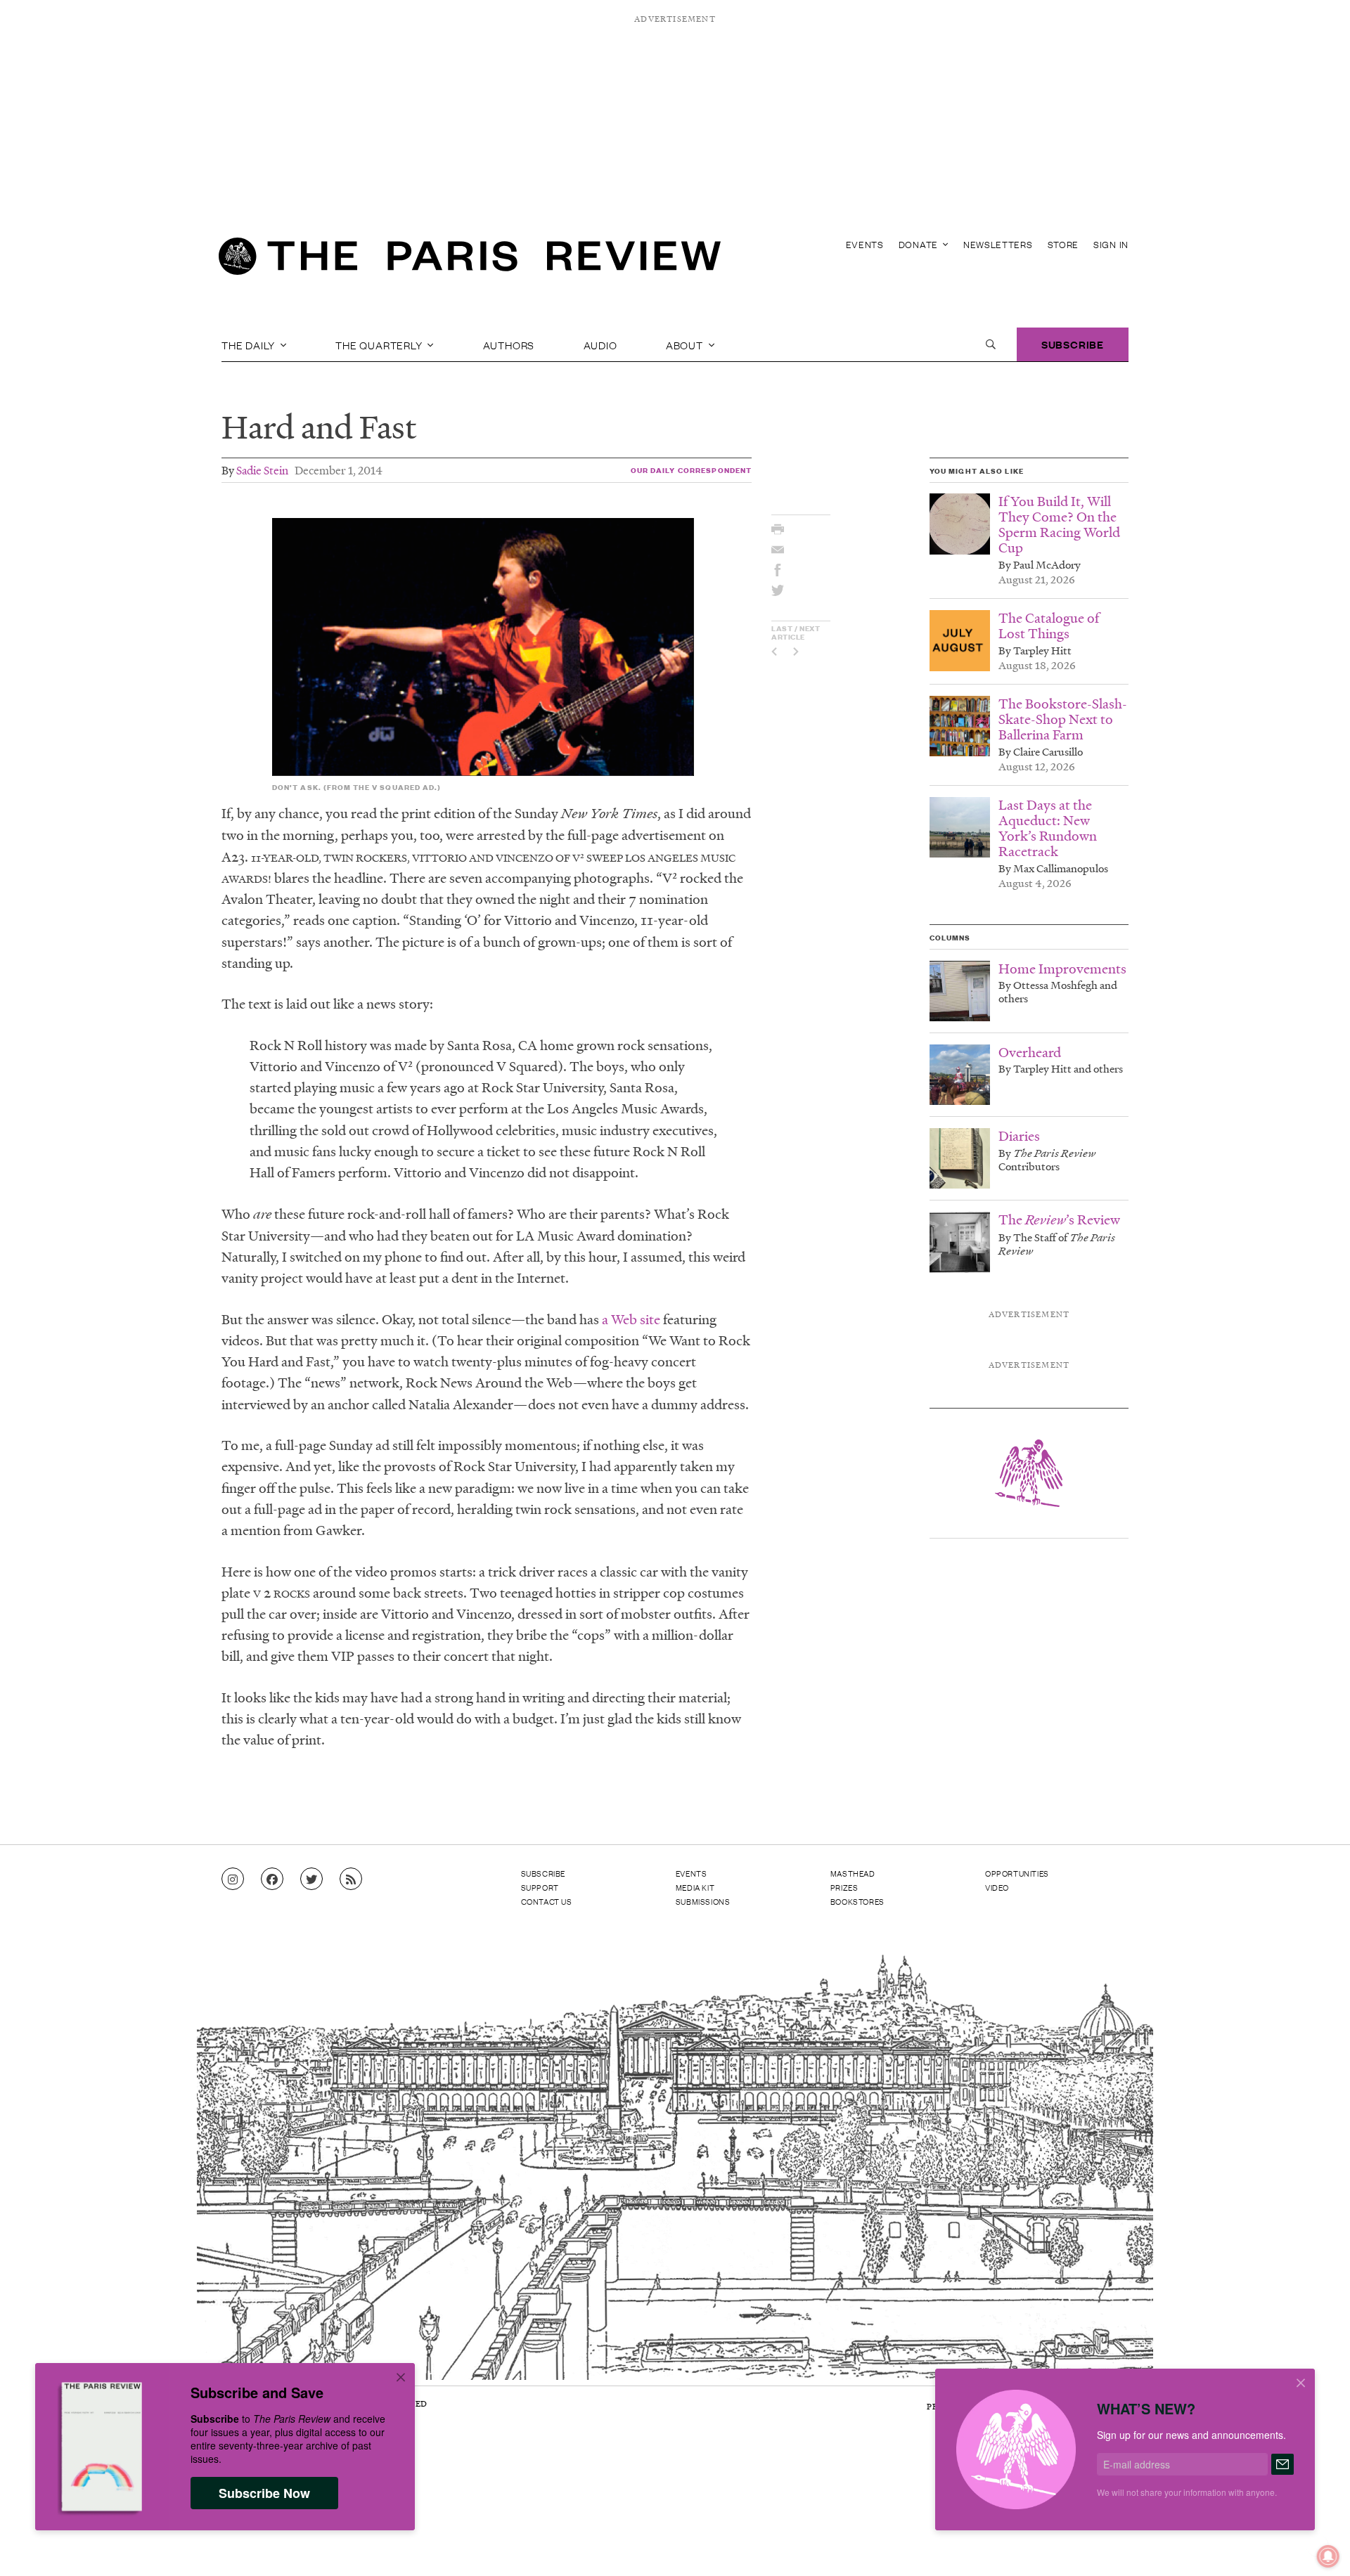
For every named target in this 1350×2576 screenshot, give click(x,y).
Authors (509, 344)
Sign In (1111, 244)
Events (865, 244)
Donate (920, 244)
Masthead (853, 1873)
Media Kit (695, 1887)
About (686, 344)
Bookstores (857, 1901)
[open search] (991, 344)
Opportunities (1017, 1873)
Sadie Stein (262, 470)
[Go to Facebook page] (272, 1879)
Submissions (703, 1901)
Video (997, 1887)
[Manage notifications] (1317, 2545)
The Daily (250, 344)
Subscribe (1073, 344)
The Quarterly (380, 344)
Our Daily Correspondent (692, 470)
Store (1063, 244)
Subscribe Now (264, 2493)
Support (540, 1887)
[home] (470, 260)
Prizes (844, 1887)
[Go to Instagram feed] (233, 1879)
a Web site (631, 1319)
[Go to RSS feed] (351, 1879)
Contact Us (547, 1901)
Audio (600, 344)
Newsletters (998, 244)
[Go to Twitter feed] (311, 1879)
